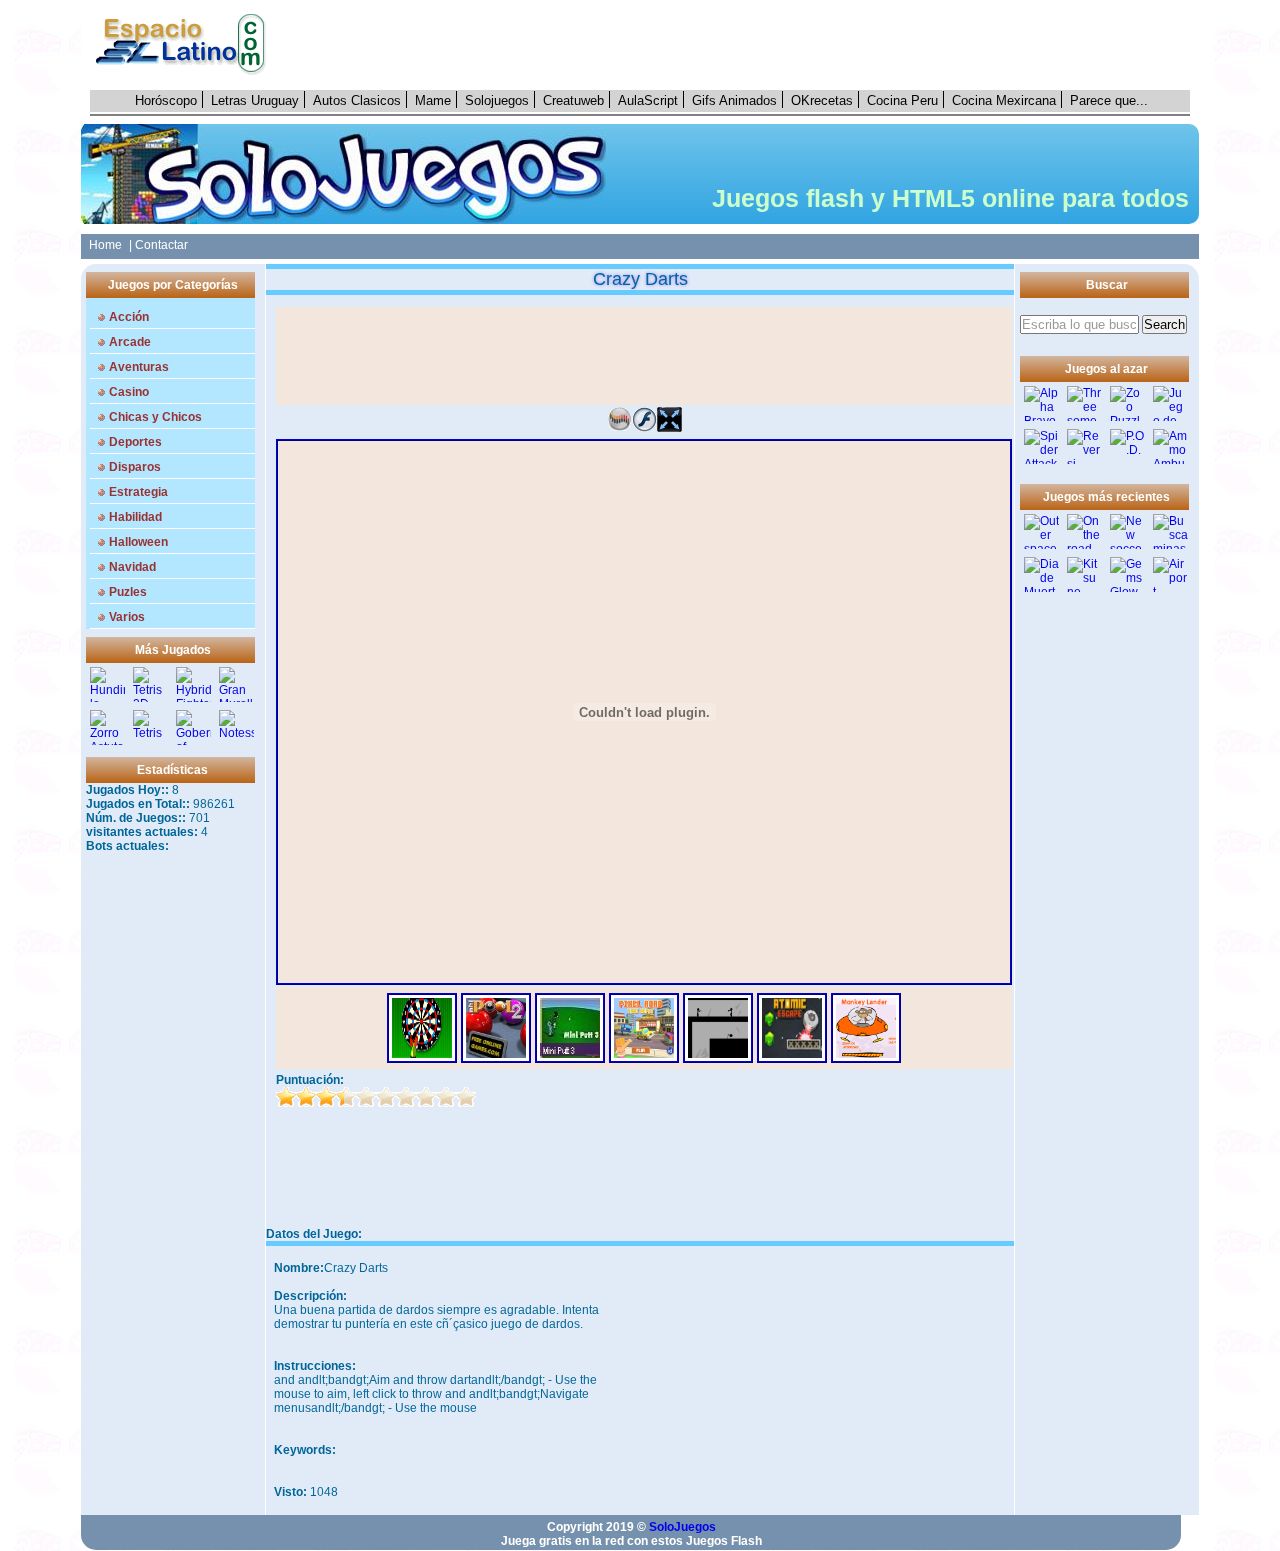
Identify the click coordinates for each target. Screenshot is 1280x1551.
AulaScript (648, 100)
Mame (433, 100)
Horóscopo (166, 100)
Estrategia (138, 492)
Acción (129, 317)
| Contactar (158, 245)
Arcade (130, 342)
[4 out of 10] (346, 1097)
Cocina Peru (902, 100)
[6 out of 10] (386, 1097)
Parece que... (1109, 100)
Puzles (128, 592)
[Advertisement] (739, 45)
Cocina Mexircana (1004, 100)
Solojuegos (497, 100)
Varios (127, 617)
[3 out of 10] (326, 1097)
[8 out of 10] (426, 1097)
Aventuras (139, 367)
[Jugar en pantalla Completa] (669, 428)
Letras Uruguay (255, 100)
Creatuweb (573, 100)
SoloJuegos (682, 1527)
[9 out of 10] (446, 1097)
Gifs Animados (734, 100)
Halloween (138, 542)
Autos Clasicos (357, 100)
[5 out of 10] (366, 1097)
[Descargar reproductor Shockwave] (619, 428)
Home (102, 245)
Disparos (135, 467)
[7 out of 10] (406, 1097)
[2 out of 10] (306, 1097)
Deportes (135, 442)
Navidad (132, 567)
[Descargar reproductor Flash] (644, 428)
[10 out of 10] (466, 1097)
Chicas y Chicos (155, 417)
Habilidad (135, 517)
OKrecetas (822, 100)
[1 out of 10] (286, 1097)
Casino (129, 392)
